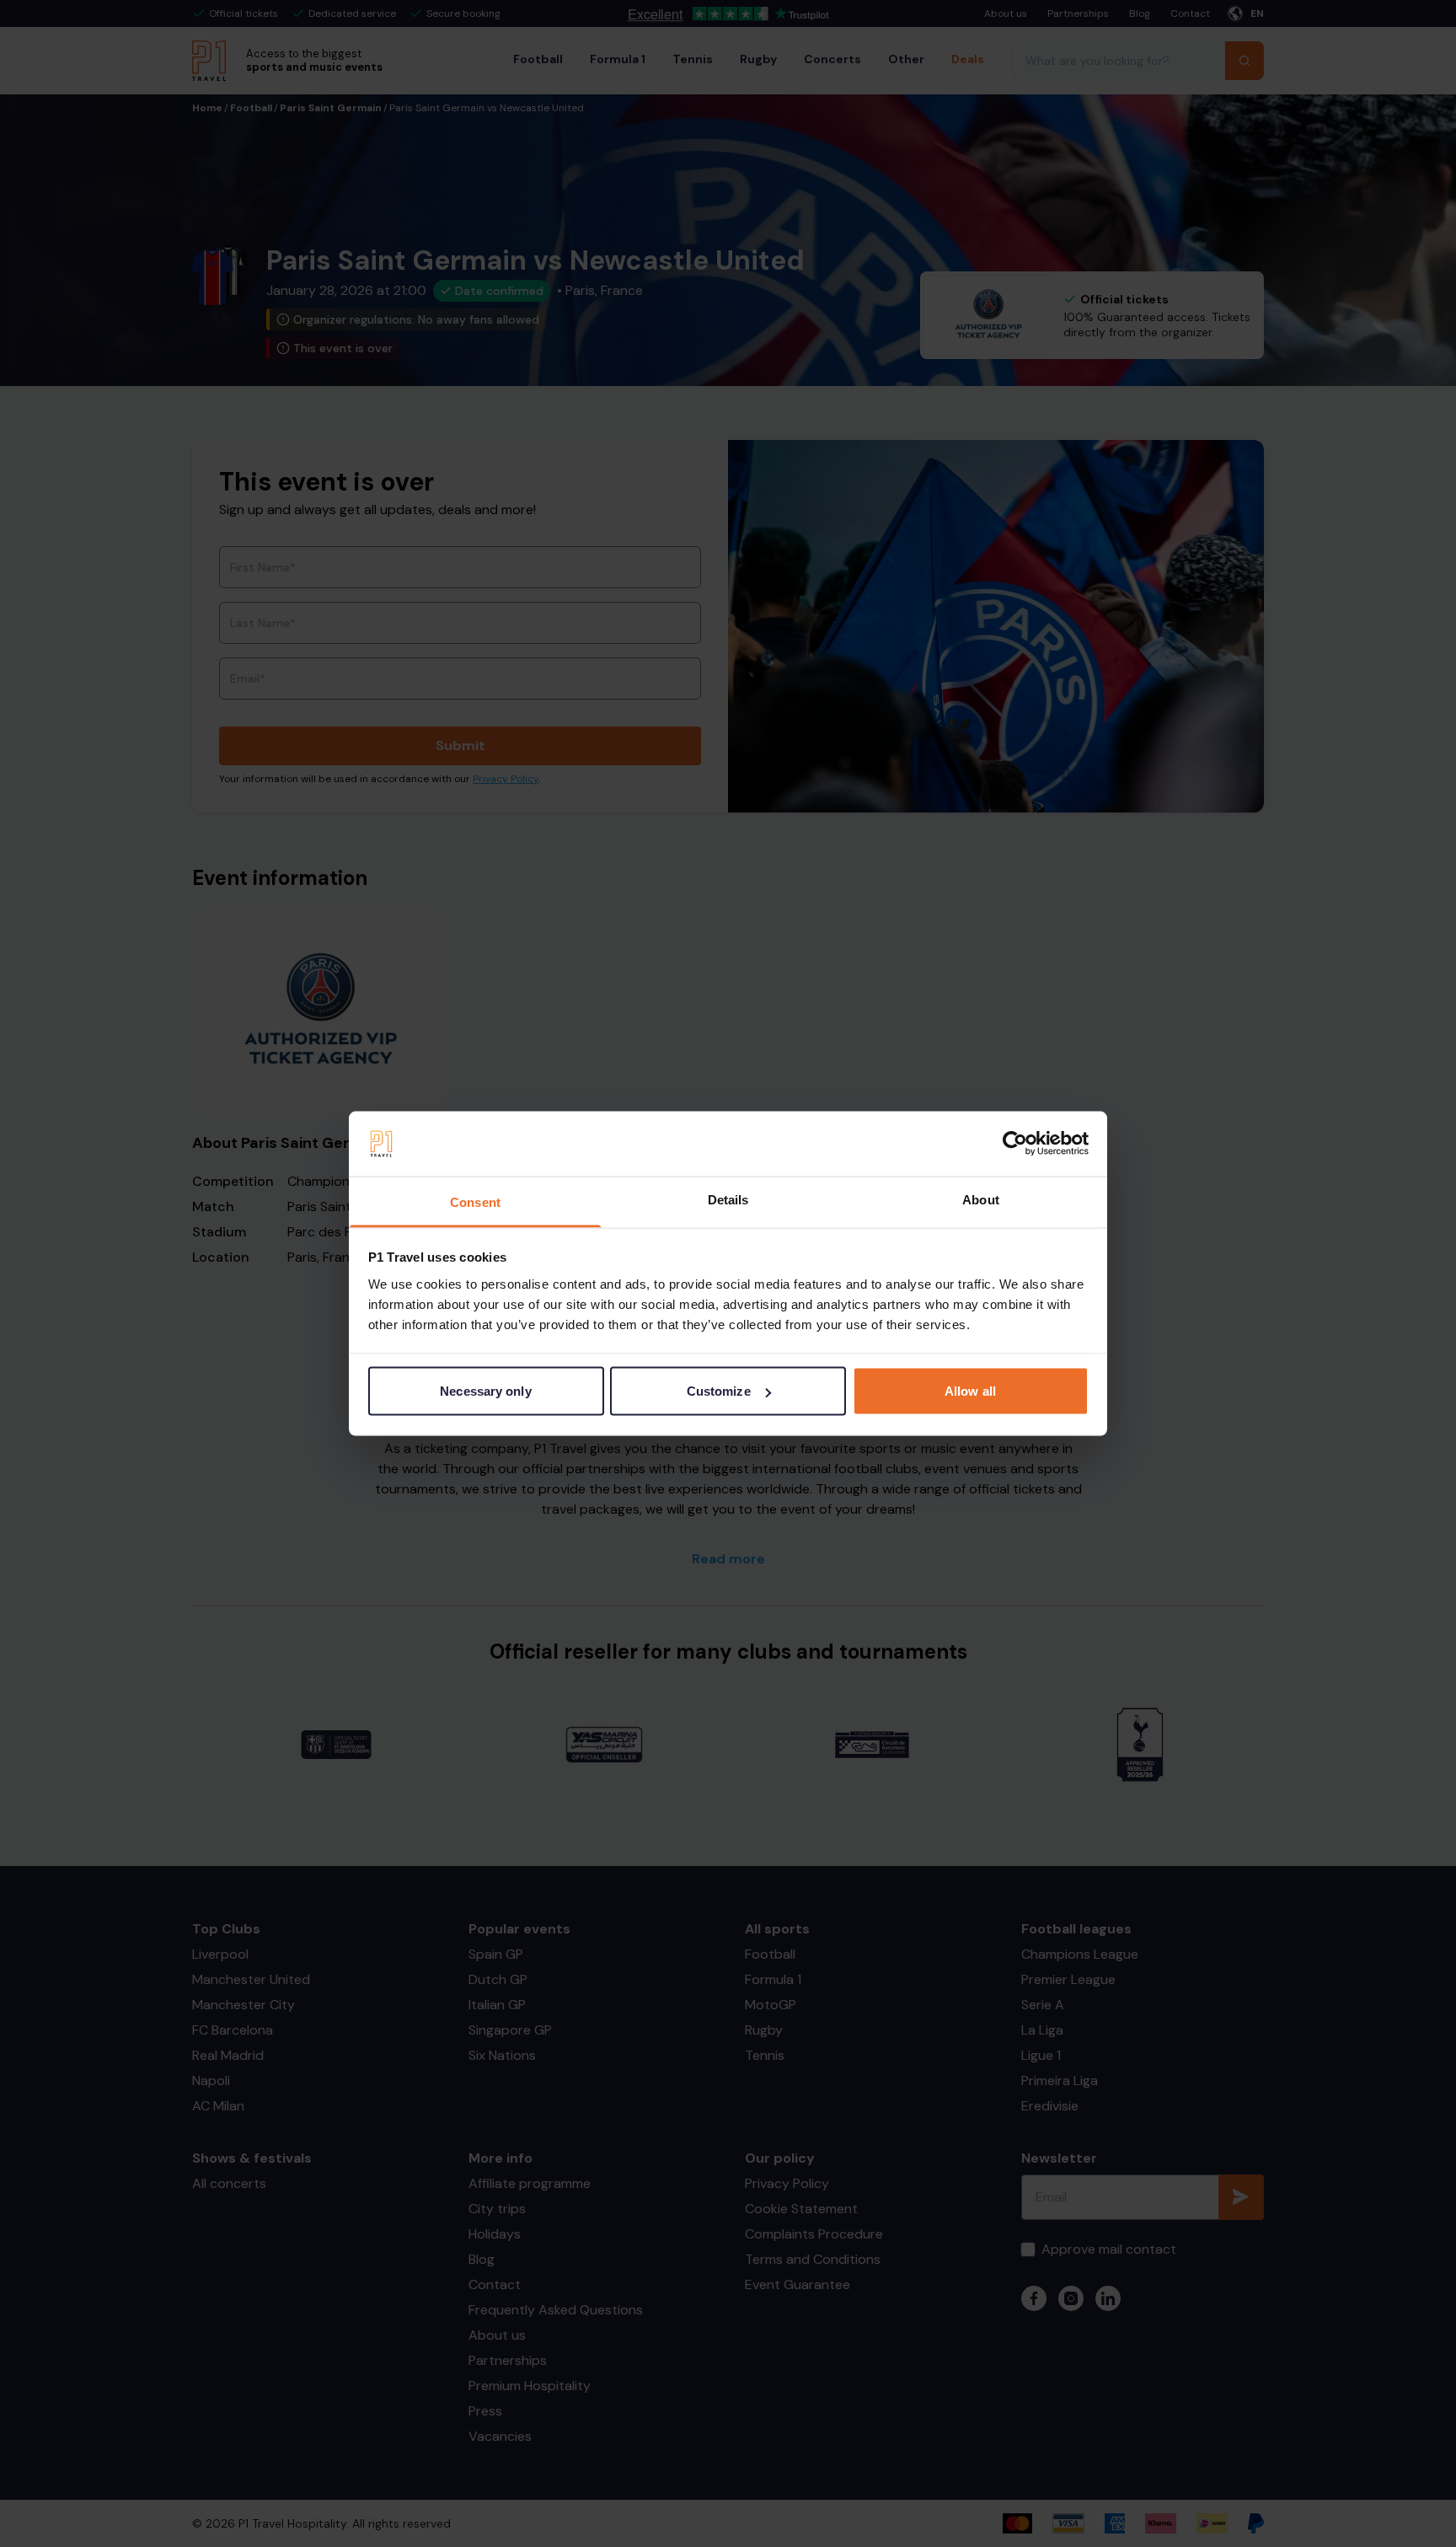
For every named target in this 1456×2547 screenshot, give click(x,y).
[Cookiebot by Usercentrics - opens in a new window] (1015, 1144)
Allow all (970, 1391)
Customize (719, 1391)
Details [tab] (728, 1199)
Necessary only (485, 1391)
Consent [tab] (475, 1201)
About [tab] (981, 1199)
